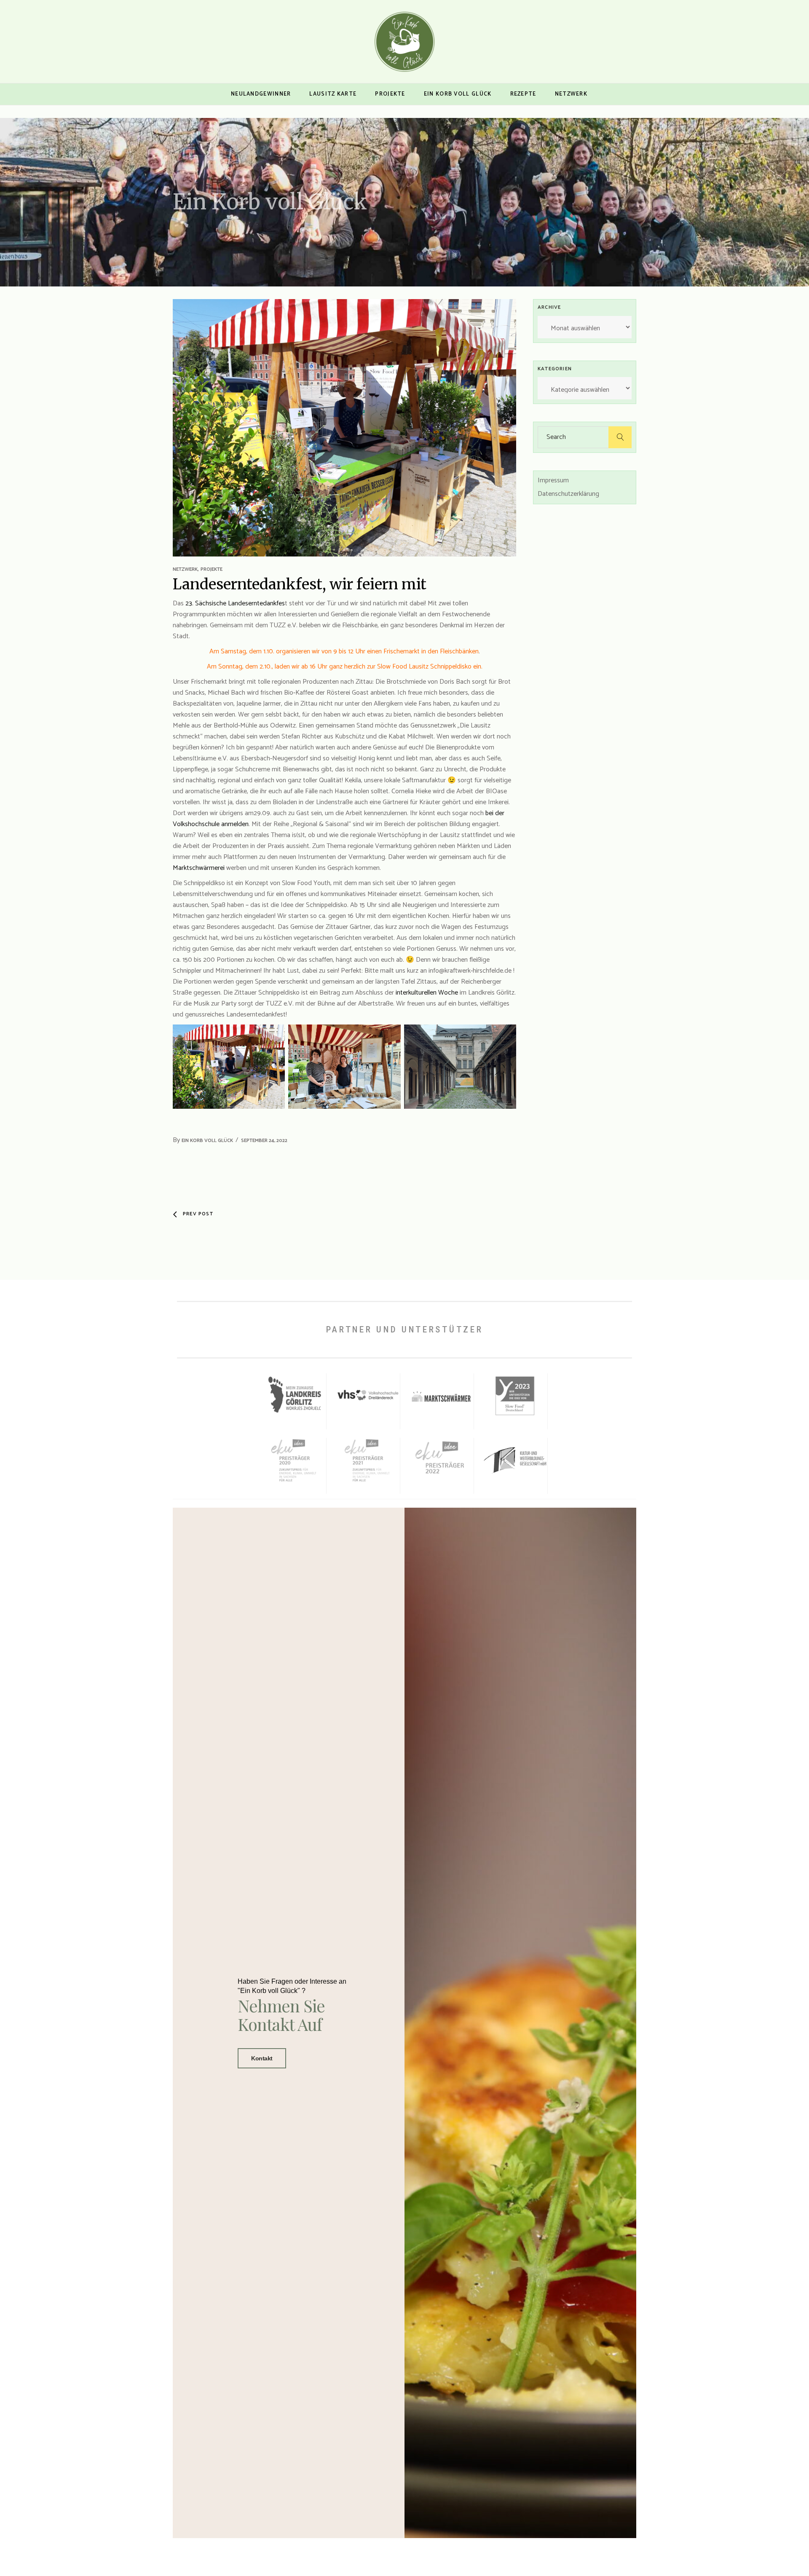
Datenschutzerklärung (568, 494)
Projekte (212, 569)
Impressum (553, 480)
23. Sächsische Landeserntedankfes (235, 603)
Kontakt (262, 2058)
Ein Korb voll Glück (207, 1141)
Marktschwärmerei (200, 868)
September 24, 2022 (264, 1141)
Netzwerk (185, 569)
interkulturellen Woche (427, 993)
